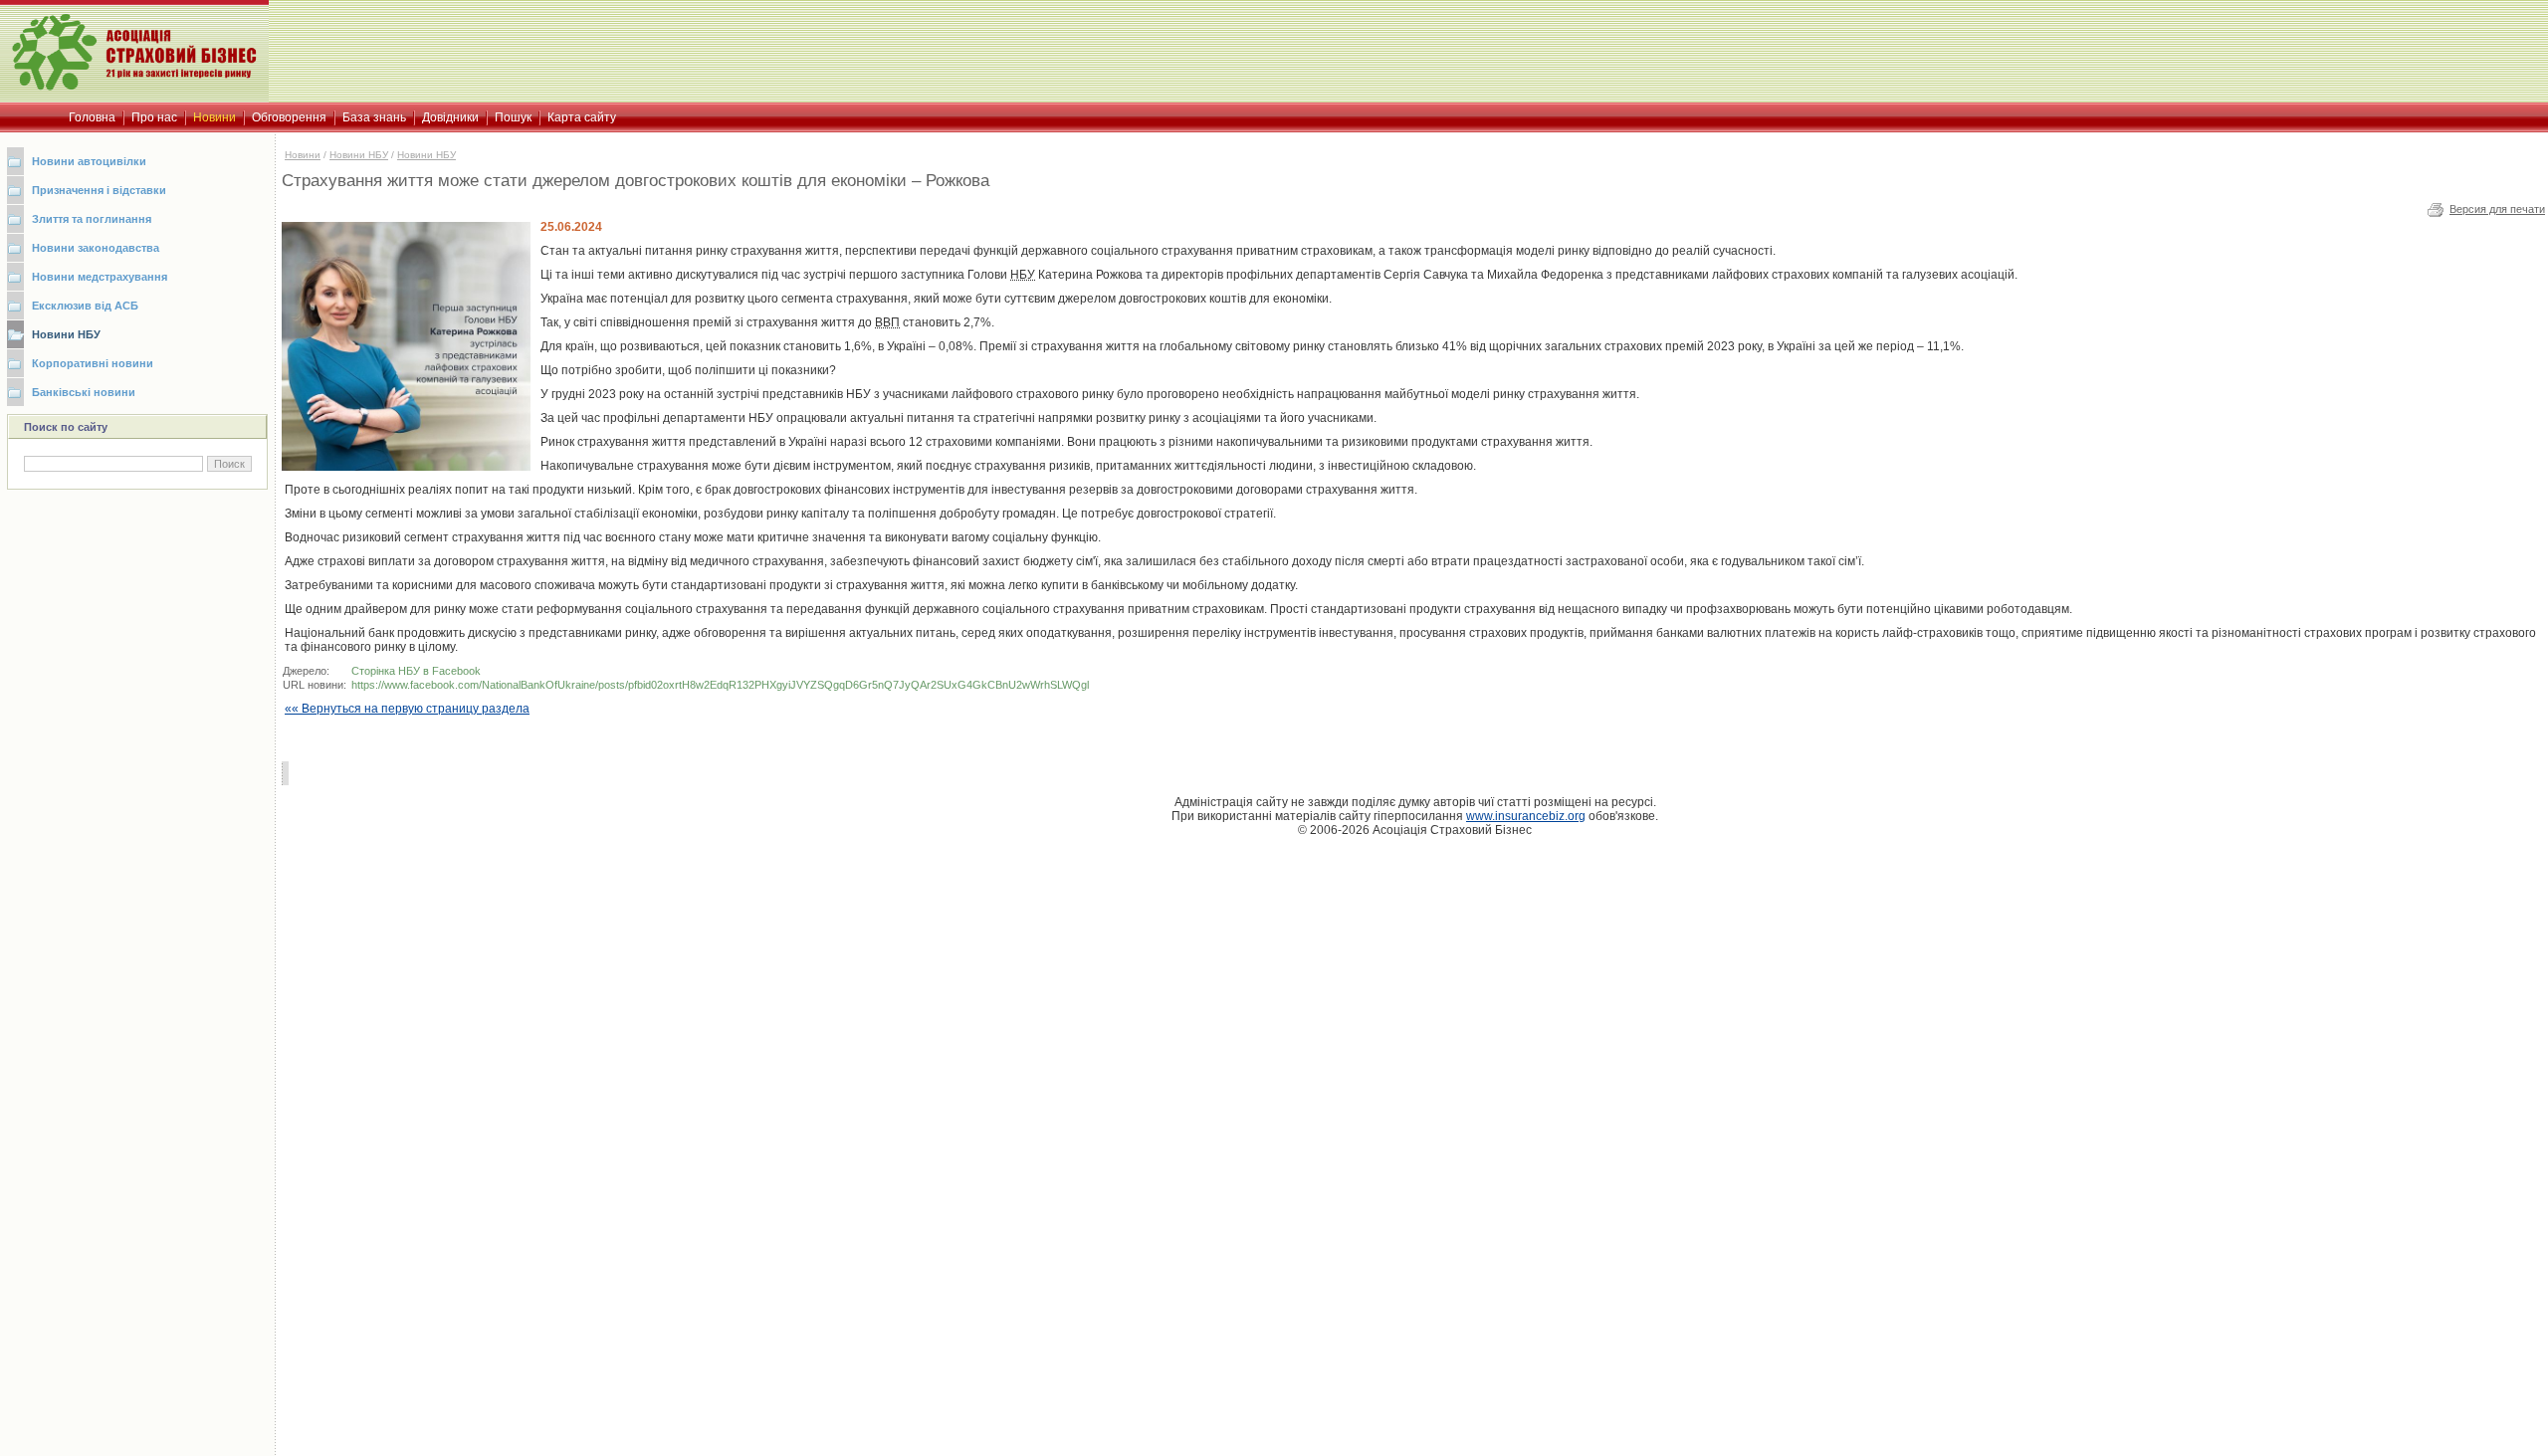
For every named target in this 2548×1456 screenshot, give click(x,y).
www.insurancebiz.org (1526, 816)
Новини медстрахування (100, 277)
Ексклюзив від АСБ (85, 306)
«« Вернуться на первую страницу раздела (407, 709)
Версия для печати (2497, 209)
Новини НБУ (66, 334)
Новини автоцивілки (89, 161)
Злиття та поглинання (92, 219)
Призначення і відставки (99, 190)
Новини (303, 155)
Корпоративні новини (93, 363)
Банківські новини (84, 392)
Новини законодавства (96, 248)
